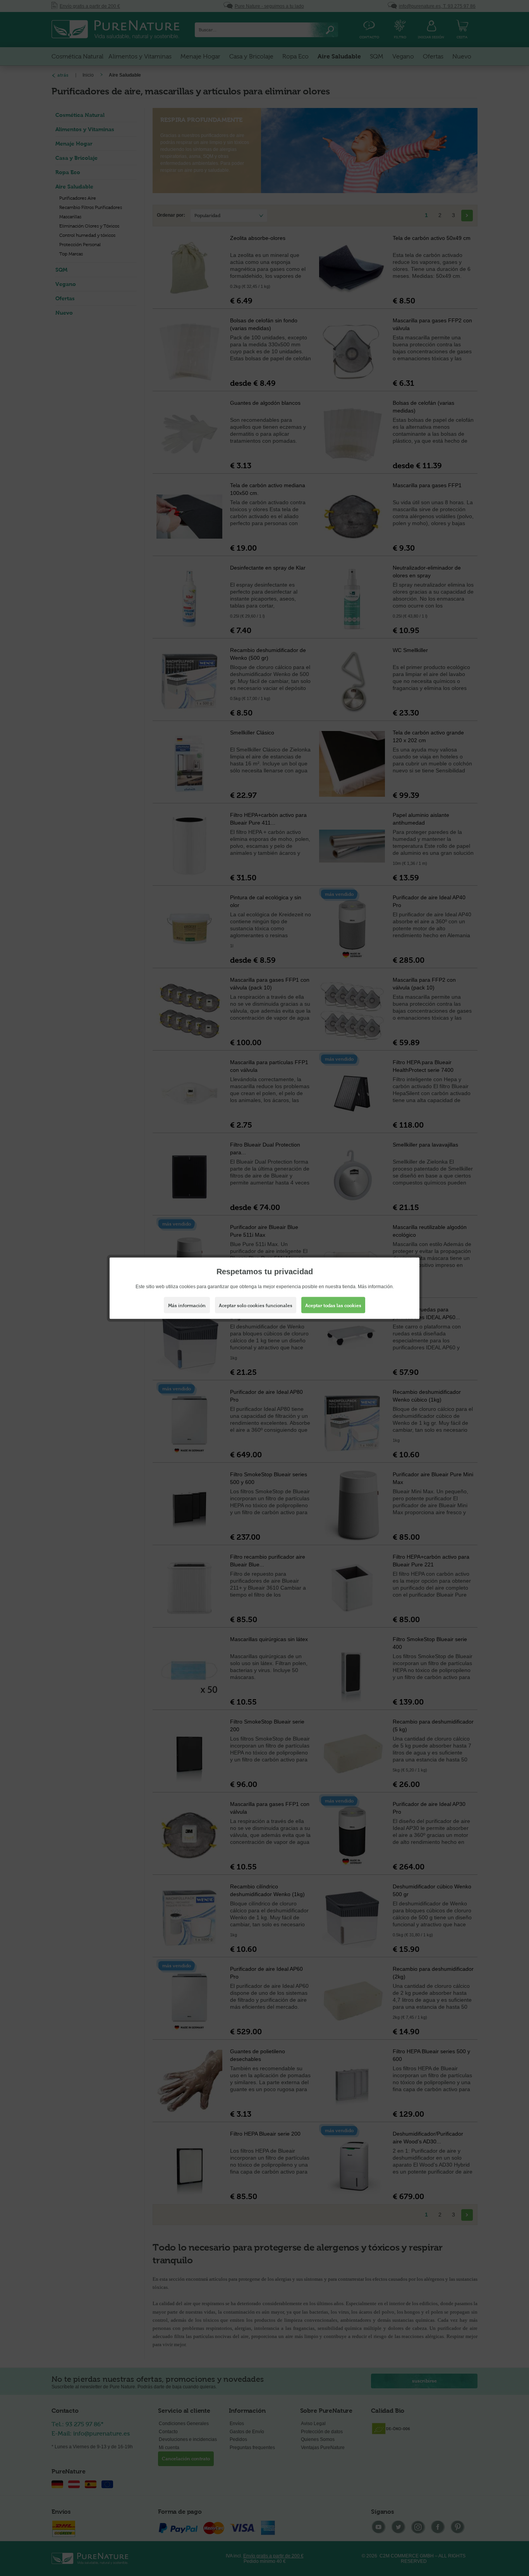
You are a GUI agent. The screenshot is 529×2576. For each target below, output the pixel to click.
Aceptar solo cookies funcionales (256, 1305)
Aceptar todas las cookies (333, 1305)
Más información (187, 1305)
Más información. (376, 1286)
